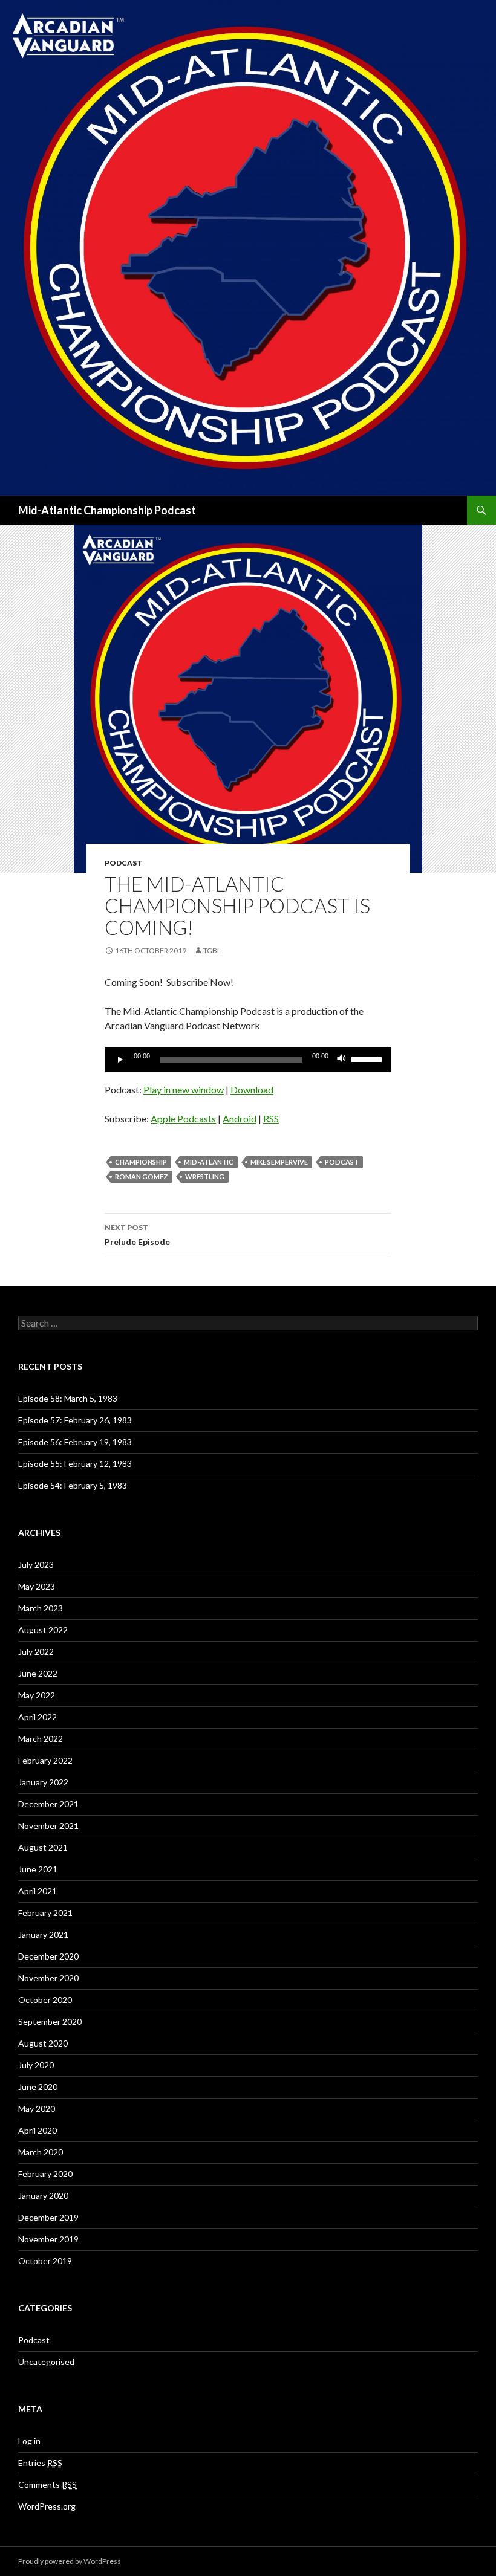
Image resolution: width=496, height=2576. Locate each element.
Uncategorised (46, 2362)
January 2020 (43, 2196)
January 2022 (43, 1782)
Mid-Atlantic (209, 1162)
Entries (40, 2463)
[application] (248, 1060)
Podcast (123, 863)
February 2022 (45, 1760)
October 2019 (45, 2261)
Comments (47, 2484)
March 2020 (41, 2152)
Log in (29, 2441)
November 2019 (48, 2239)
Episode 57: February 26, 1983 (75, 1420)
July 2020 (36, 2065)
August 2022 (43, 1630)
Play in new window (184, 1089)
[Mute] (342, 1060)
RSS (271, 1118)
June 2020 (38, 2087)
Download (252, 1089)
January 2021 (43, 1934)
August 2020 (43, 2043)
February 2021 (45, 1913)
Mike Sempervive (279, 1162)
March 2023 (41, 1608)
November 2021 (48, 1826)
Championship (141, 1162)
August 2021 (43, 1847)
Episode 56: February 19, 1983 (75, 1442)
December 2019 (48, 2217)
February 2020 (45, 2174)
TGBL (212, 950)
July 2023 (36, 1565)
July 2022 (36, 1652)
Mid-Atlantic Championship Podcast (107, 510)
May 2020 (37, 2108)
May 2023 (37, 1586)
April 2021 (38, 1891)
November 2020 (48, 1978)
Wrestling (205, 1176)
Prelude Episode (137, 1235)
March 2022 (41, 1739)
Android (240, 1118)
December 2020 (48, 1956)
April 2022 (38, 1717)
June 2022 (38, 1673)
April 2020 (38, 2130)
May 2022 (37, 1695)
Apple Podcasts (183, 1118)
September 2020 (50, 2021)
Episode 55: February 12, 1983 (75, 1464)
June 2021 (38, 1869)
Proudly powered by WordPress (70, 2561)
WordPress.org (47, 2506)
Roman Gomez (142, 1176)
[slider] (368, 1058)
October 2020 (45, 2000)
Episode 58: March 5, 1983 (68, 1398)
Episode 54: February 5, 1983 (73, 1485)
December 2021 (48, 1804)
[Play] (120, 1060)
